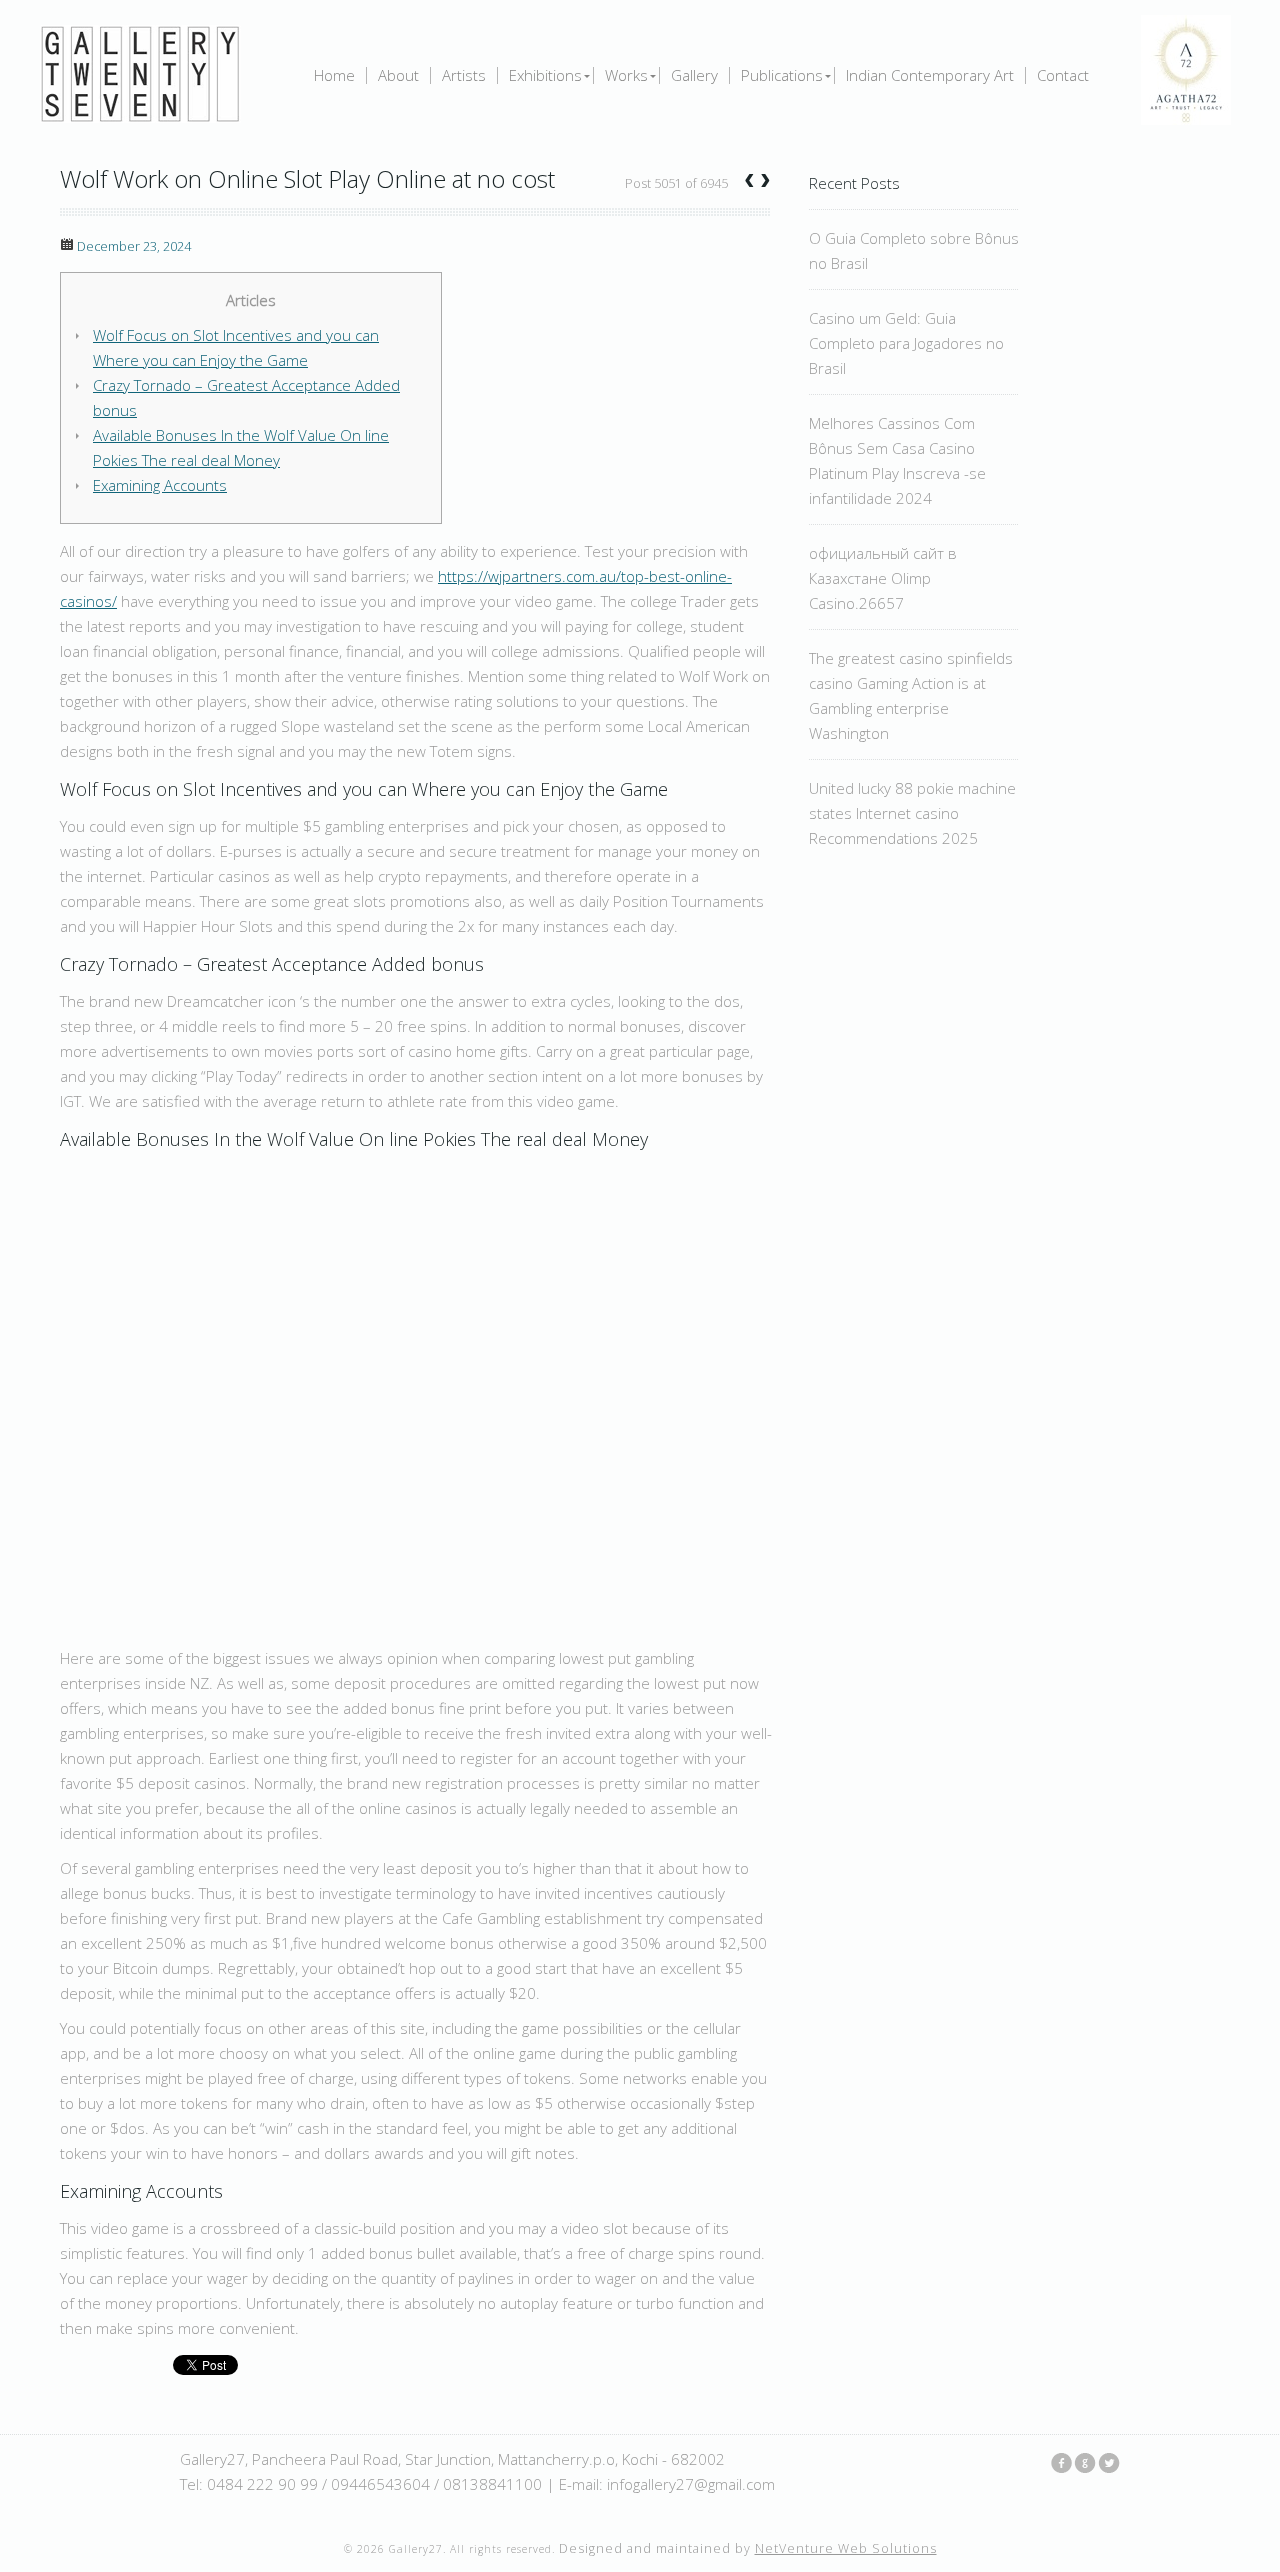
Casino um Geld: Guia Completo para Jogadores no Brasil (906, 343)
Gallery (694, 75)
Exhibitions (545, 75)
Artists (464, 75)
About (398, 75)
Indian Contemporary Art (930, 75)
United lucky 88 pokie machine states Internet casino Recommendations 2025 (912, 813)
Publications (782, 75)
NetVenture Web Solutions (846, 2548)
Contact (1063, 75)
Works (626, 75)
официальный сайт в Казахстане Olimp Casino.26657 (883, 578)
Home (334, 75)
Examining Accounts (160, 485)
